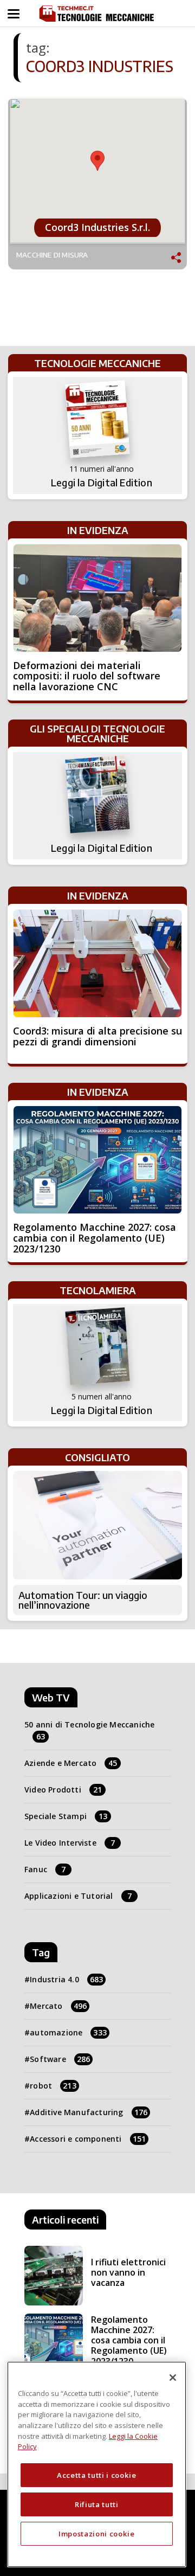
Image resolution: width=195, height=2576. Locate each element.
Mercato (58, 2006)
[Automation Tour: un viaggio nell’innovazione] (97, 1525)
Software (60, 2059)
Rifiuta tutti (97, 2504)
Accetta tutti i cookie (96, 2475)
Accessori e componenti (88, 2139)
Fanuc (45, 1869)
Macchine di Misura (52, 255)
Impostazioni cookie (96, 2534)
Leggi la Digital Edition (102, 483)
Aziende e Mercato (71, 1763)
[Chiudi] (173, 2378)
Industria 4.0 (66, 1979)
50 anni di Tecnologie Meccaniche (89, 1730)
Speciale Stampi (66, 1816)
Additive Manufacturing (89, 2112)
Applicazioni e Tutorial (78, 1896)
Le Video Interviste (70, 1843)
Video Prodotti (63, 1790)
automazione (68, 2032)
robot (53, 2086)
